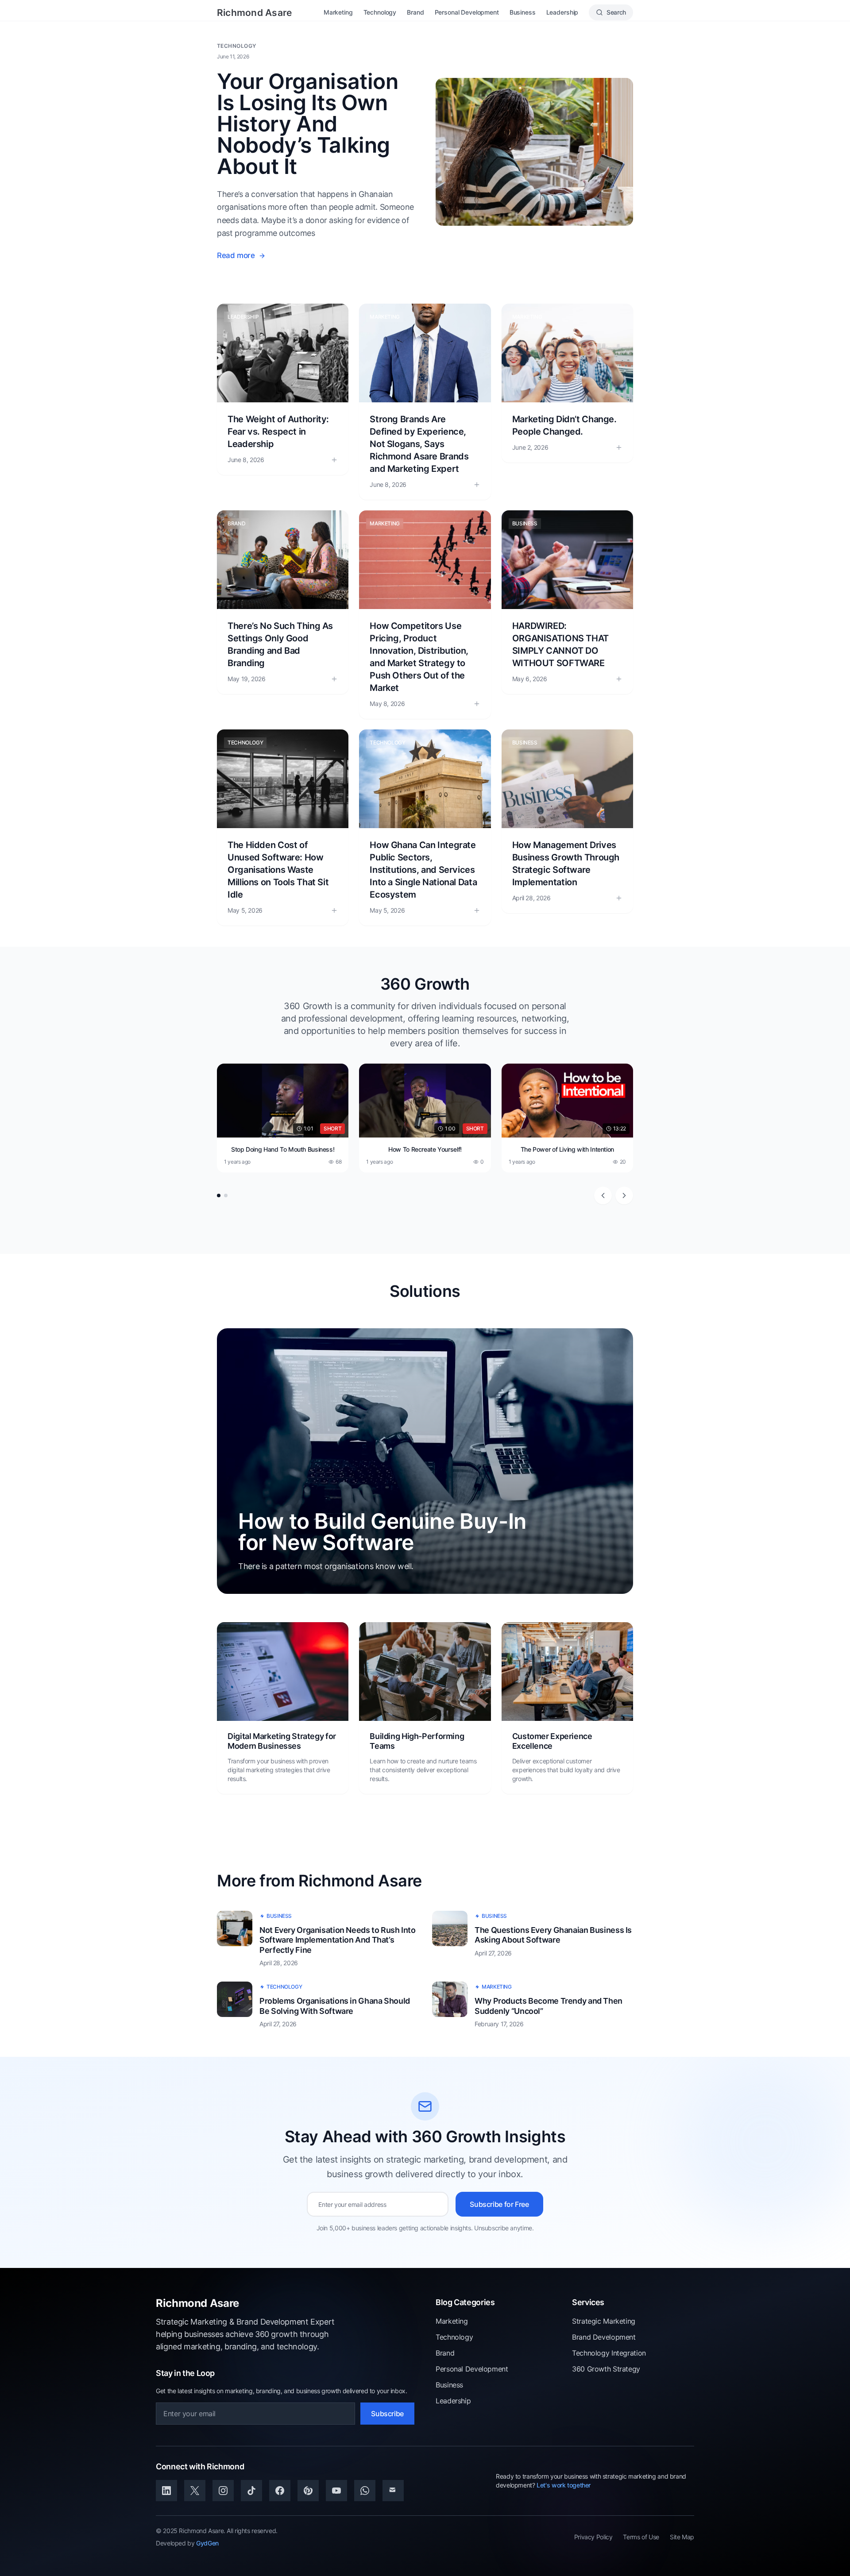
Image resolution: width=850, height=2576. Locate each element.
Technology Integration (609, 2353)
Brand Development (604, 2337)
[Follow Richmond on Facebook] (280, 2491)
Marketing (338, 12)
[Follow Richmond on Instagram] (223, 2491)
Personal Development (467, 12)
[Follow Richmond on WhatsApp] (365, 2491)
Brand (415, 12)
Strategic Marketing (604, 2321)
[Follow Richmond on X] (195, 2491)
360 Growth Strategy (606, 2369)
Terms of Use (641, 2537)
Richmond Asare (254, 13)
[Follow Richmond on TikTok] (251, 2491)
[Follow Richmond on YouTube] (336, 2491)
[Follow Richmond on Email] (393, 2491)
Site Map (682, 2537)
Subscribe (387, 2414)
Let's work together (564, 2485)
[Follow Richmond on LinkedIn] (166, 2491)
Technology (380, 12)
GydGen (207, 2543)
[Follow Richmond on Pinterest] (308, 2491)
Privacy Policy (593, 2537)
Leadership (562, 12)
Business (523, 12)
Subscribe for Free (499, 2204)
